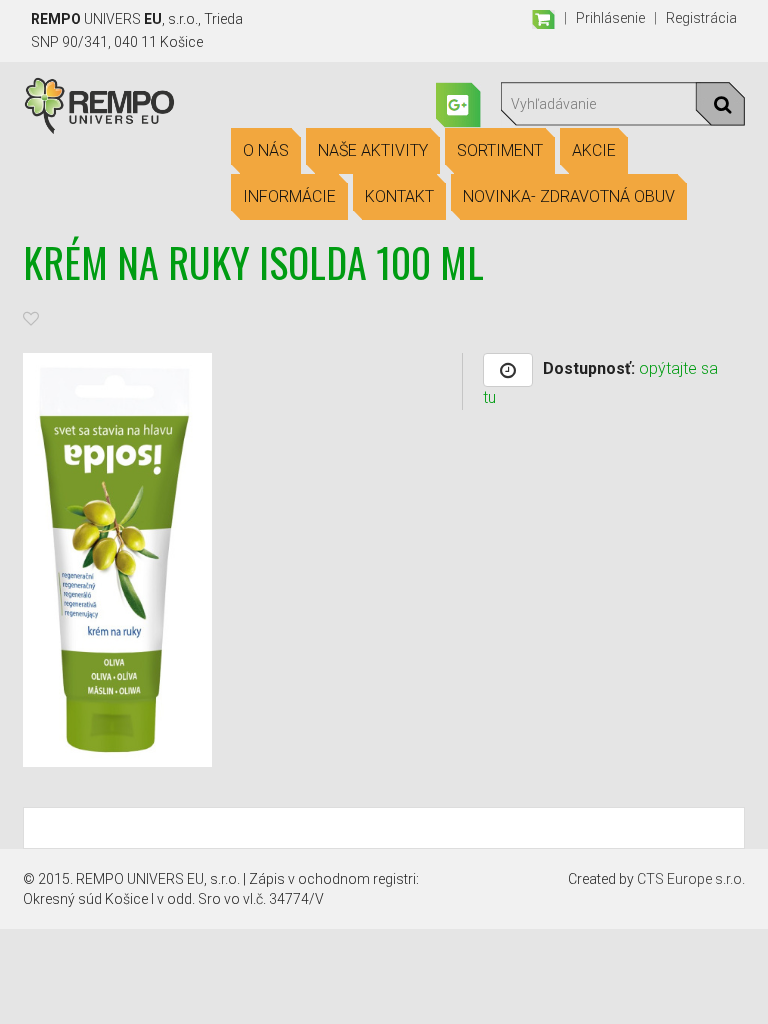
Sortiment (500, 150)
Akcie (594, 150)
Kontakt (399, 196)
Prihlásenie (610, 18)
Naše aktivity (373, 150)
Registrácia (701, 18)
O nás (266, 150)
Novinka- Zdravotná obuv (569, 196)
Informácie (289, 196)
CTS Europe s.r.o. (691, 879)
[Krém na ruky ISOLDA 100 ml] (117, 558)
